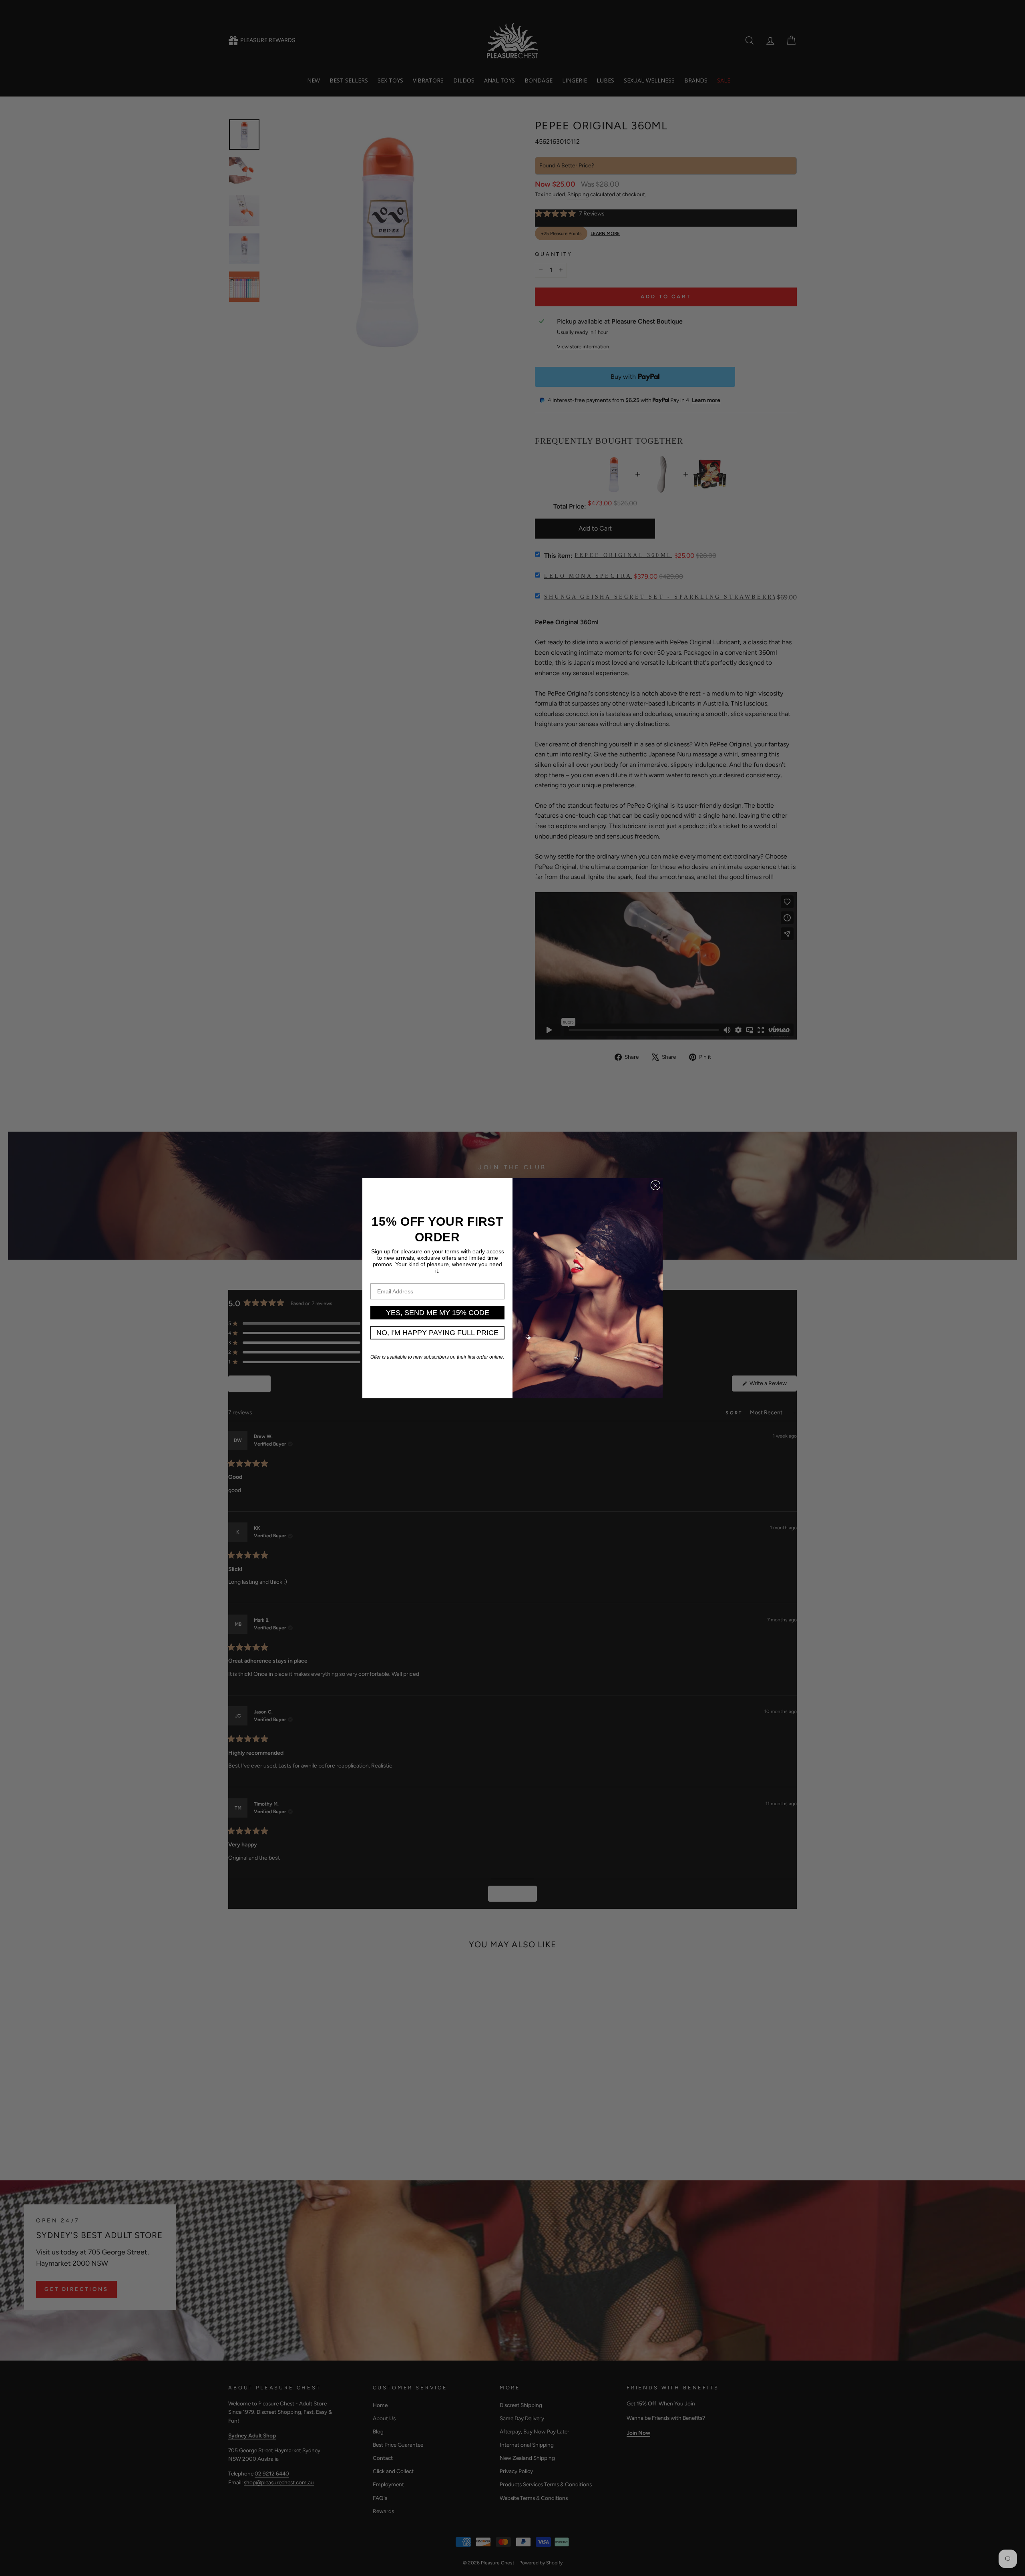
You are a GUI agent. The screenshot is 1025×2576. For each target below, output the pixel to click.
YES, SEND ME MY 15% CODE (438, 1313)
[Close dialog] (655, 1185)
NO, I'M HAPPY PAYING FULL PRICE (437, 1333)
